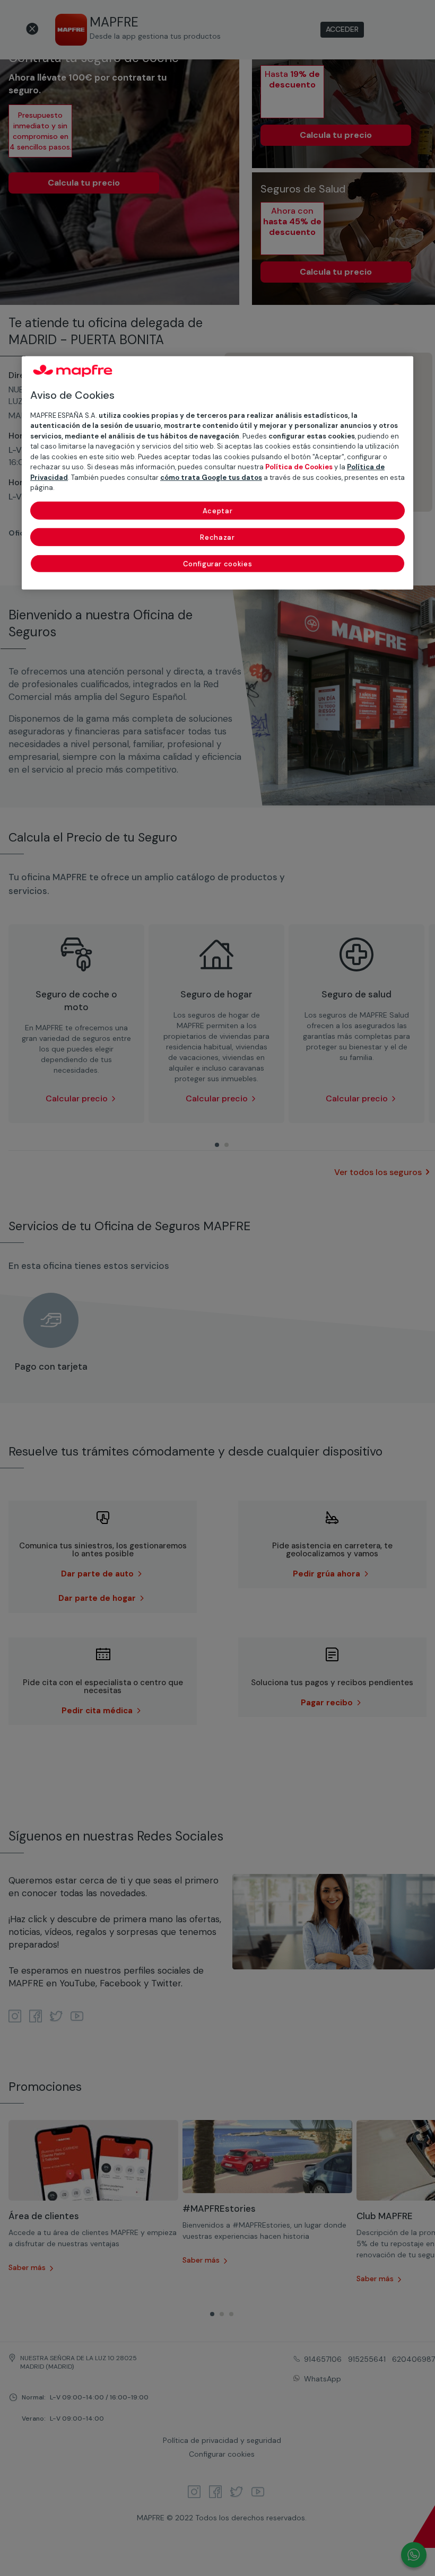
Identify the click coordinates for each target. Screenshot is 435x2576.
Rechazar (217, 537)
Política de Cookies (299, 467)
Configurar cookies (218, 563)
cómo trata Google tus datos (211, 477)
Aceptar (218, 510)
